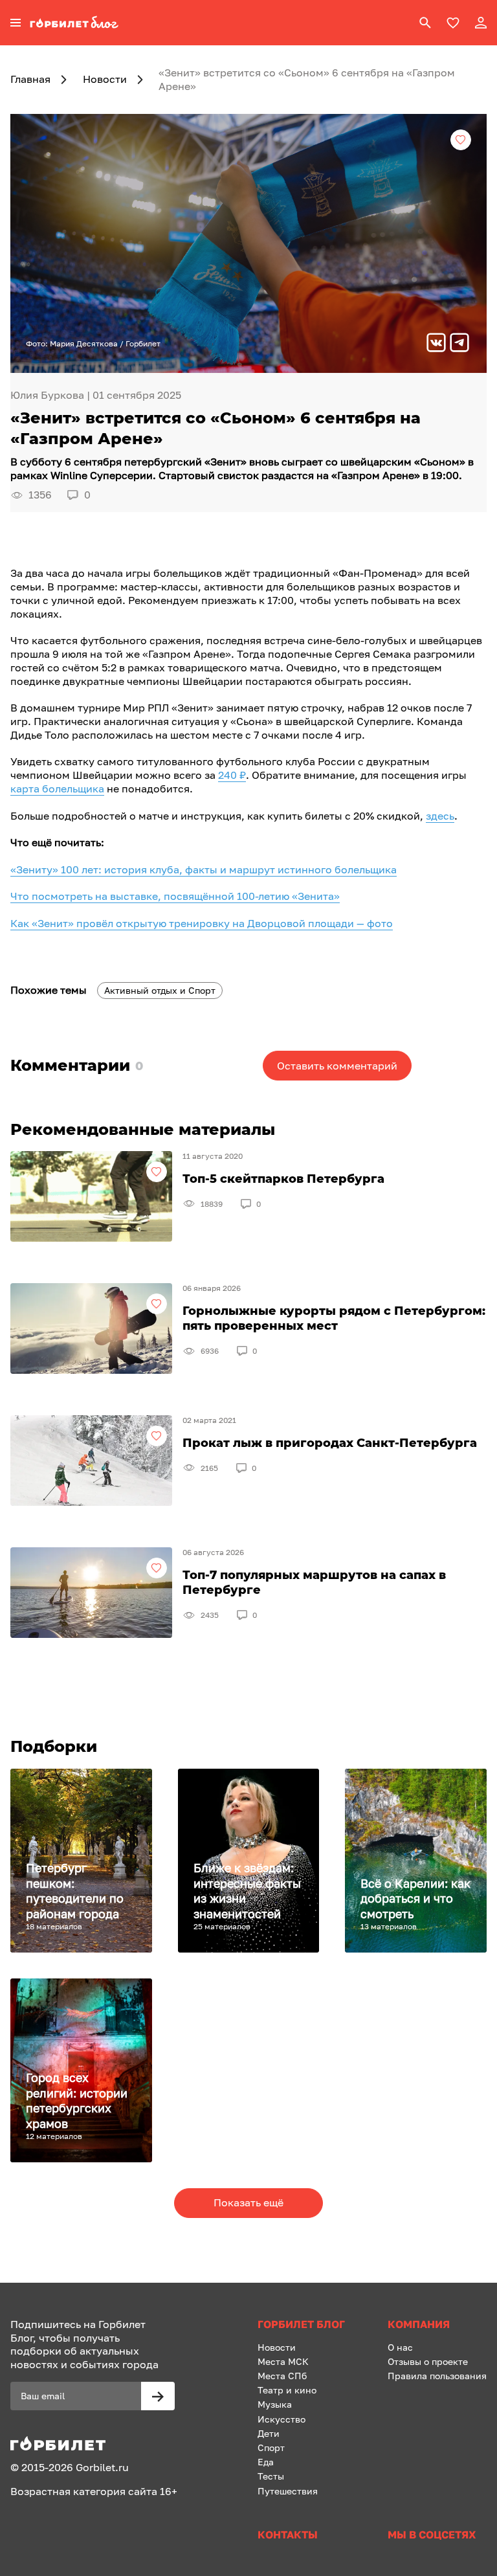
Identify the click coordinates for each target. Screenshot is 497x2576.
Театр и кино (287, 2390)
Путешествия (288, 2491)
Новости (277, 2347)
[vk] (436, 344)
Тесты (271, 2476)
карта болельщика (57, 789)
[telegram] (459, 344)
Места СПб (282, 2376)
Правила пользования (437, 2376)
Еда (266, 2462)
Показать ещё (248, 2202)
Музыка (275, 2404)
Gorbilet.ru (102, 2467)
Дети (269, 2433)
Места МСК (283, 2361)
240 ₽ (232, 775)
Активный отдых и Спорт (160, 990)
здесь (440, 816)
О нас (400, 2347)
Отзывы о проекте (428, 2361)
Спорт (271, 2447)
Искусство (282, 2419)
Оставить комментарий (337, 1066)
